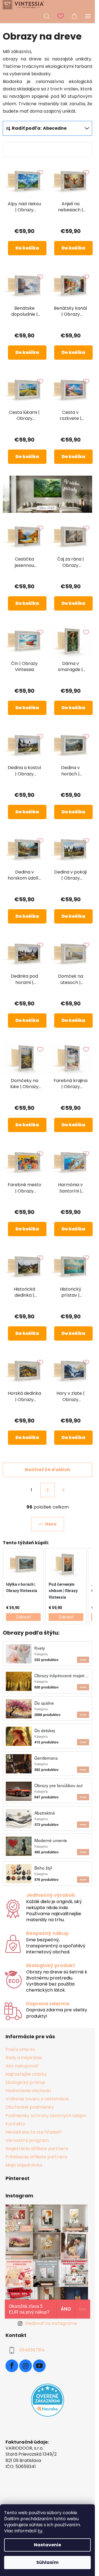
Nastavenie (47, 2545)
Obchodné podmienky (30, 2107)
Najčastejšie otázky (26, 2074)
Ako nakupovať (22, 2066)
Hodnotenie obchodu (28, 2091)
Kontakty (15, 2124)
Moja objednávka (24, 2165)
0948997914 (32, 2350)
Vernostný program (27, 2140)
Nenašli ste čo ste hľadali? (34, 2132)
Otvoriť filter (26, 149)
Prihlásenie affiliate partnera (36, 2157)
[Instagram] (26, 2366)
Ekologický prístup (25, 2082)
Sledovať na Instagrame (51, 2323)
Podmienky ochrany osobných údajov (46, 2116)
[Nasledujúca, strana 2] (48, 1490)
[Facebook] (12, 2366)
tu (40, 2531)
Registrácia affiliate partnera (37, 2149)
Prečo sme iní (20, 2049)
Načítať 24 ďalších (47, 1470)
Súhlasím (47, 2562)
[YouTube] (39, 2366)
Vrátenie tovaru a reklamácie (37, 2099)
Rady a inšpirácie (24, 2058)
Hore (51, 1524)
